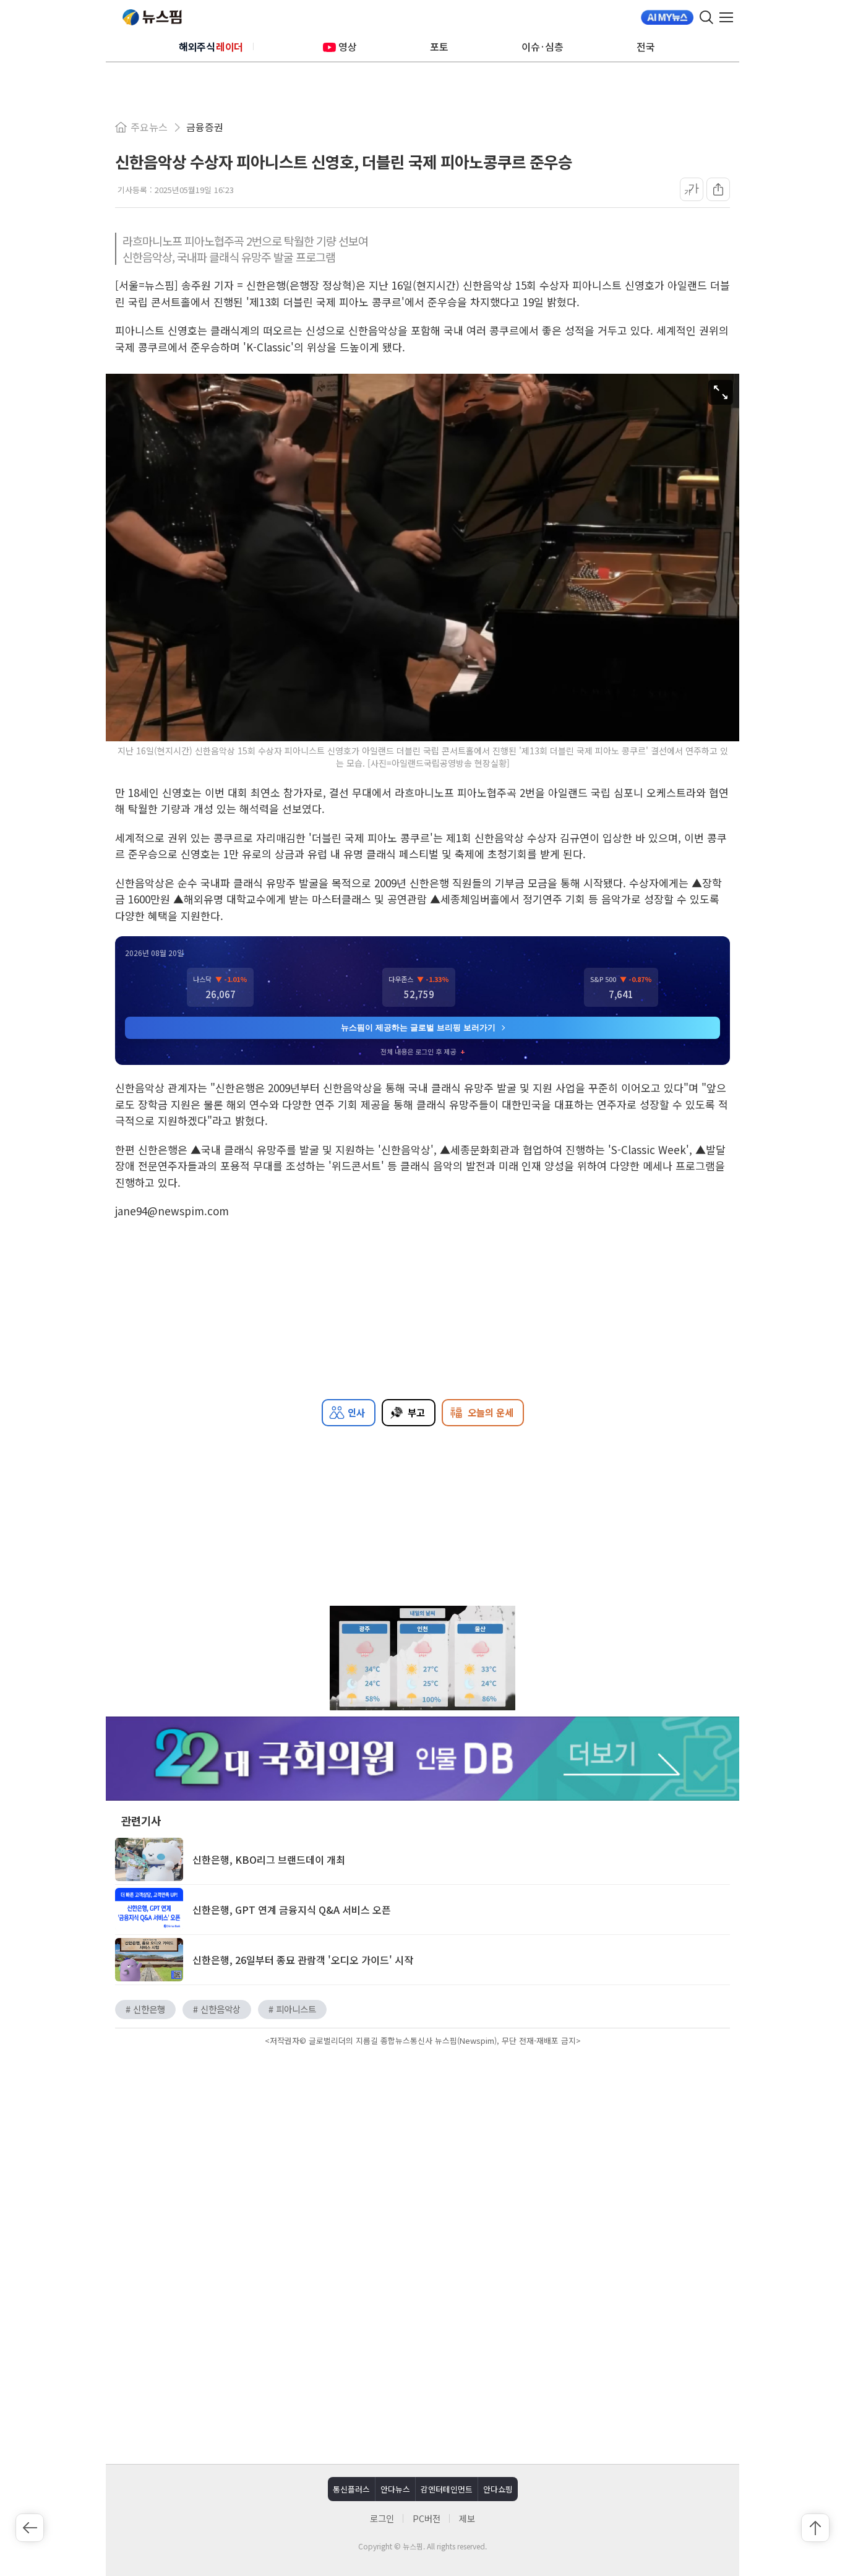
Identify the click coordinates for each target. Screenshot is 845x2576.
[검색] (706, 17)
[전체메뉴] (729, 17)
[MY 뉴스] (667, 17)
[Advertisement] (422, 2155)
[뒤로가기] (30, 2528)
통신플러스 (351, 2489)
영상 (348, 46)
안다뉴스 (395, 2489)
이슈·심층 (543, 46)
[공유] (718, 189)
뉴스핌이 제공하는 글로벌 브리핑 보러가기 (418, 1027)
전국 (646, 46)
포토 (439, 46)
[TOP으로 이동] (815, 2528)
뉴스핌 (152, 17)
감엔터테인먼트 (447, 2489)
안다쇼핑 (498, 2489)
